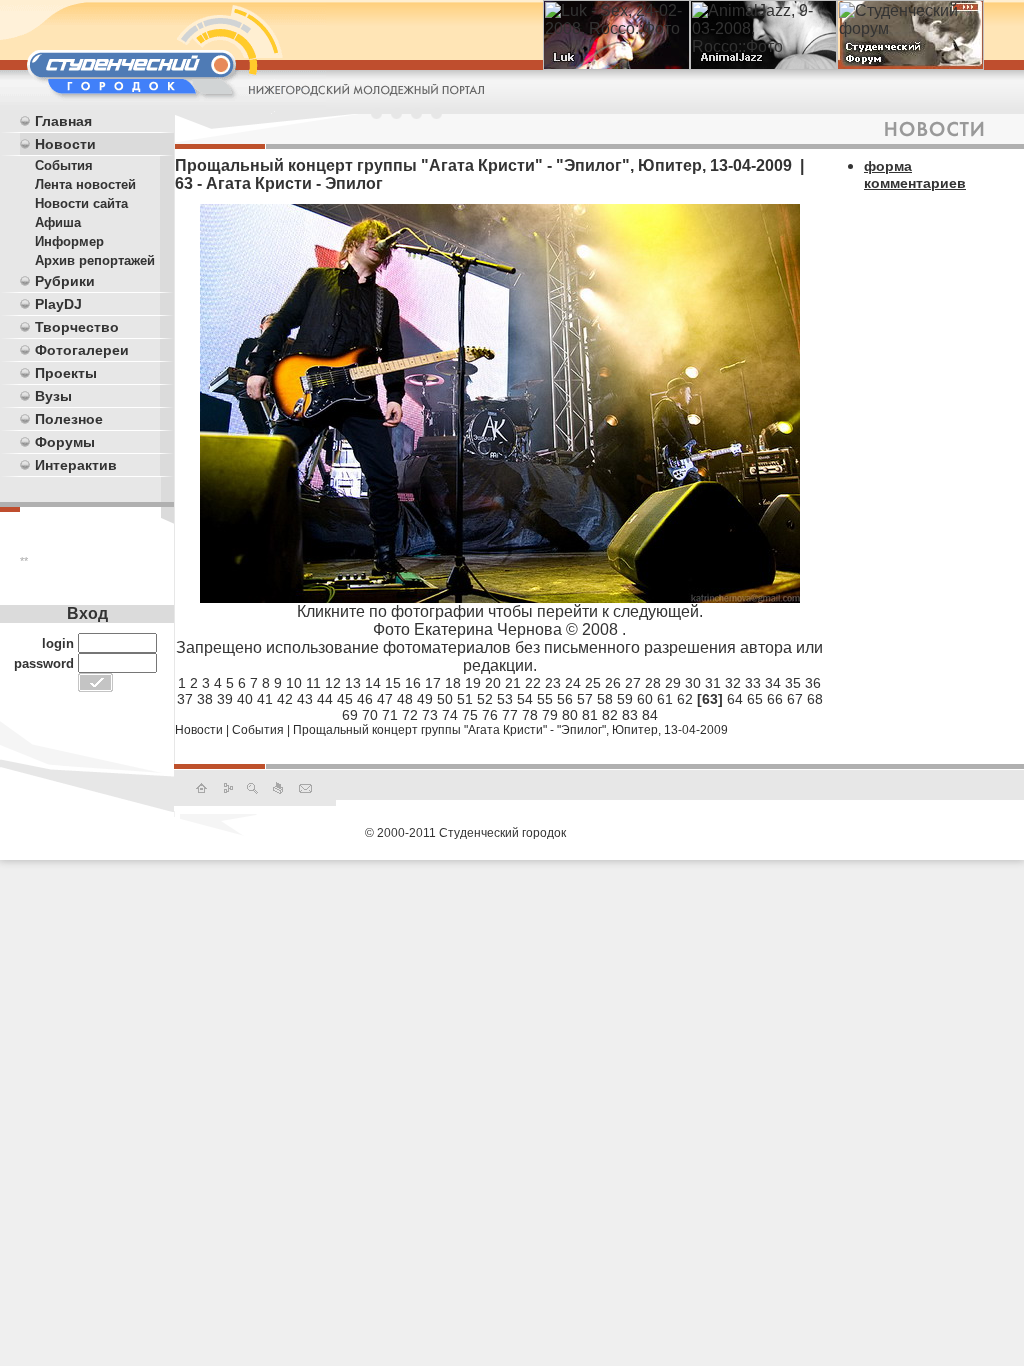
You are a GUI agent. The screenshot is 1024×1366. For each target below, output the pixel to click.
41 (265, 699)
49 (425, 699)
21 (513, 683)
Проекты (66, 373)
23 (553, 683)
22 (533, 683)
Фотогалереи (82, 350)
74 (450, 715)
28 (653, 683)
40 (245, 699)
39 (225, 699)
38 (205, 699)
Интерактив (76, 465)
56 (565, 699)
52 (485, 699)
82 (610, 715)
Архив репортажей (95, 260)
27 (633, 683)
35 (793, 683)
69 (350, 715)
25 (593, 683)
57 (585, 699)
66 (775, 699)
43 (305, 699)
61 (665, 699)
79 (550, 715)
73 (430, 715)
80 (570, 715)
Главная (63, 121)
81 (590, 715)
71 (390, 715)
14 (373, 683)
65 (755, 699)
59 (625, 699)
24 (573, 683)
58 (605, 699)
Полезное (69, 419)
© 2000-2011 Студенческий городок (465, 833)
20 (493, 683)
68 (815, 699)
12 (333, 683)
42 (285, 699)
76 (490, 715)
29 (673, 683)
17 (433, 683)
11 (313, 683)
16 (413, 683)
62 (685, 699)
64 (735, 699)
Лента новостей (85, 184)
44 (325, 699)
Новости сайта (81, 203)
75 (470, 715)
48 (405, 699)
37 (185, 699)
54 (525, 699)
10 (294, 683)
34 (773, 683)
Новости (65, 144)
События (64, 165)
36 (813, 683)
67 (795, 699)
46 (365, 699)
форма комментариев (915, 174)
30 (693, 683)
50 (445, 699)
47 (385, 699)
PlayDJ (58, 304)
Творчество (77, 327)
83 (630, 715)
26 (613, 683)
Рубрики (65, 281)
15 (393, 683)
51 (465, 699)
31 (713, 683)
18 (453, 683)
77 (510, 715)
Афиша (58, 222)
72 (410, 715)
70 (370, 715)
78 (530, 715)
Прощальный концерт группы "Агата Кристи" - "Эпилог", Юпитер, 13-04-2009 (510, 730)
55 (545, 699)
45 (345, 699)
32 (733, 683)
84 (650, 715)
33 (753, 683)
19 (473, 683)
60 (645, 699)
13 (353, 683)
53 (505, 699)
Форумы (65, 442)
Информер (69, 241)
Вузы (53, 396)
